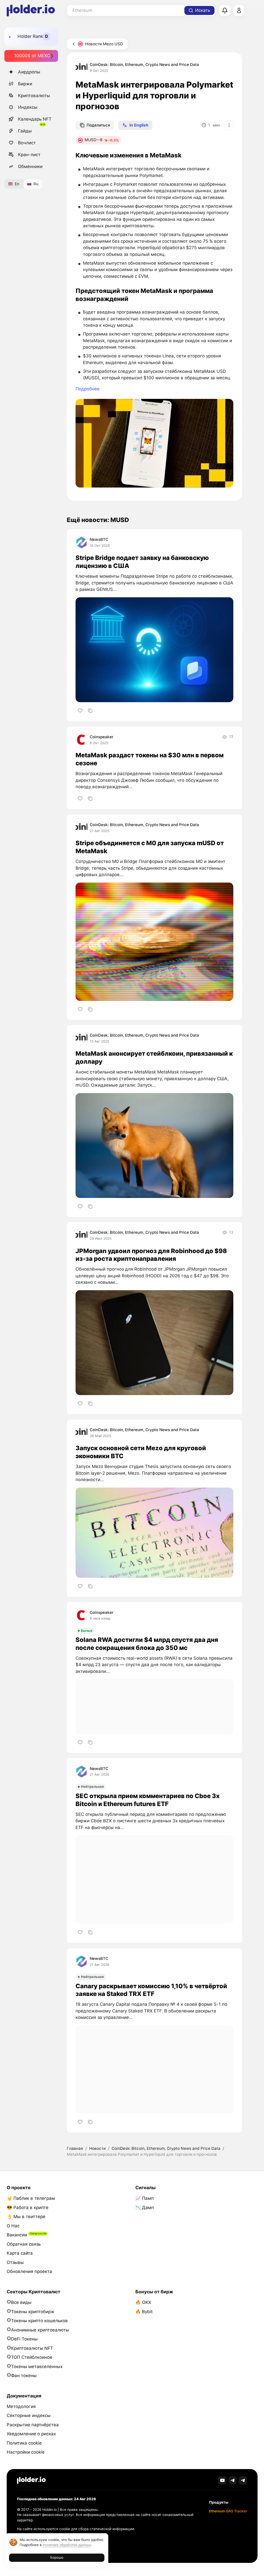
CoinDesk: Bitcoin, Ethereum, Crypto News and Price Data (144, 65)
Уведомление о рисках (31, 2434)
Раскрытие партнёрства (33, 2425)
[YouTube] (222, 2481)
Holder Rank (30, 36)
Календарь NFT (35, 119)
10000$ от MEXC (32, 56)
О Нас (13, 2226)
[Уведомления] (225, 11)
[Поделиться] (90, 711)
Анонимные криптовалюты (40, 2330)
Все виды (21, 2302)
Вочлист (27, 143)
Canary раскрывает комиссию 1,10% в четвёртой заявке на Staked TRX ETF (151, 1990)
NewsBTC (99, 539)
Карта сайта (20, 2253)
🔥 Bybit (144, 2312)
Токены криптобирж (33, 2312)
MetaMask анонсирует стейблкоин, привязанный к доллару (154, 1058)
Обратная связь (24, 2244)
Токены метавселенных (37, 2367)
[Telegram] (233, 2481)
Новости (97, 2148)
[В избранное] (80, 711)
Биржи (25, 84)
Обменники (30, 166)
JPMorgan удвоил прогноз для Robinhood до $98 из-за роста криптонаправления (151, 1255)
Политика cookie (24, 2443)
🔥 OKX (143, 2302)
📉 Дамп (145, 2208)
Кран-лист (29, 155)
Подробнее (88, 389)
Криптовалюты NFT (32, 2348)
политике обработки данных (67, 2545)
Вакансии (17, 2235)
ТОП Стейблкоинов (32, 2357)
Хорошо (57, 2557)
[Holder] (31, 2480)
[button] (154, 443)
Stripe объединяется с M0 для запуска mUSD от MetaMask (150, 847)
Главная (75, 2148)
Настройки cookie (26, 2452)
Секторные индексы (29, 2415)
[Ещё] (229, 125)
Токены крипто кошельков (39, 2321)
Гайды (25, 131)
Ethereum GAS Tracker (228, 2511)
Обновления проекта (29, 2271)
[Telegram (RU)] (243, 2481)
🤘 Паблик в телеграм (31, 2198)
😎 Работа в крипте (28, 2208)
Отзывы (15, 2262)
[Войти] (239, 11)
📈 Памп (145, 2198)
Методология (21, 2406)
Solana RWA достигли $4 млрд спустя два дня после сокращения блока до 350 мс (147, 1644)
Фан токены (24, 2376)
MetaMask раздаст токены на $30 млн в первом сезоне (150, 759)
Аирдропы (29, 72)
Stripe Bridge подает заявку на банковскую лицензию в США (142, 562)
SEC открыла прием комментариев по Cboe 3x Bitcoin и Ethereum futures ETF (148, 1800)
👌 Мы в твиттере (26, 2217)
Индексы (28, 107)
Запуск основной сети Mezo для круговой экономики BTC (141, 1452)
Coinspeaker (102, 737)
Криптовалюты (34, 96)
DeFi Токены (24, 2339)
